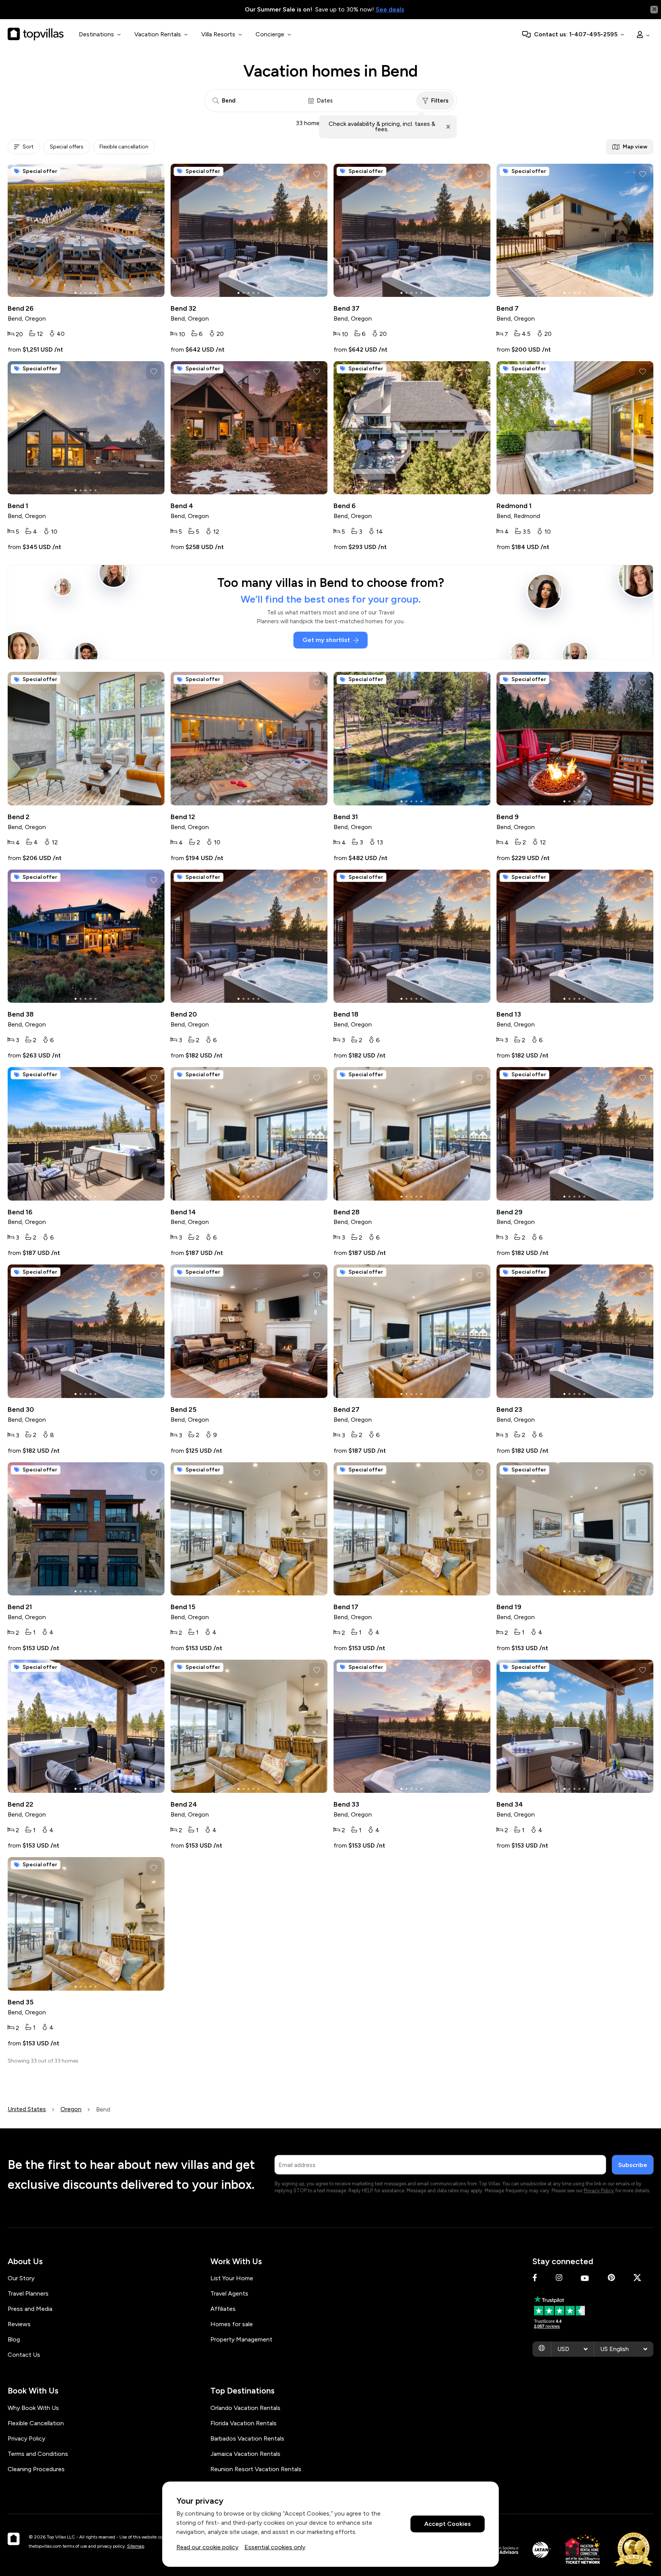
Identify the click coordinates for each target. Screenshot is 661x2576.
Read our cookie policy (207, 2547)
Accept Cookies (448, 2524)
